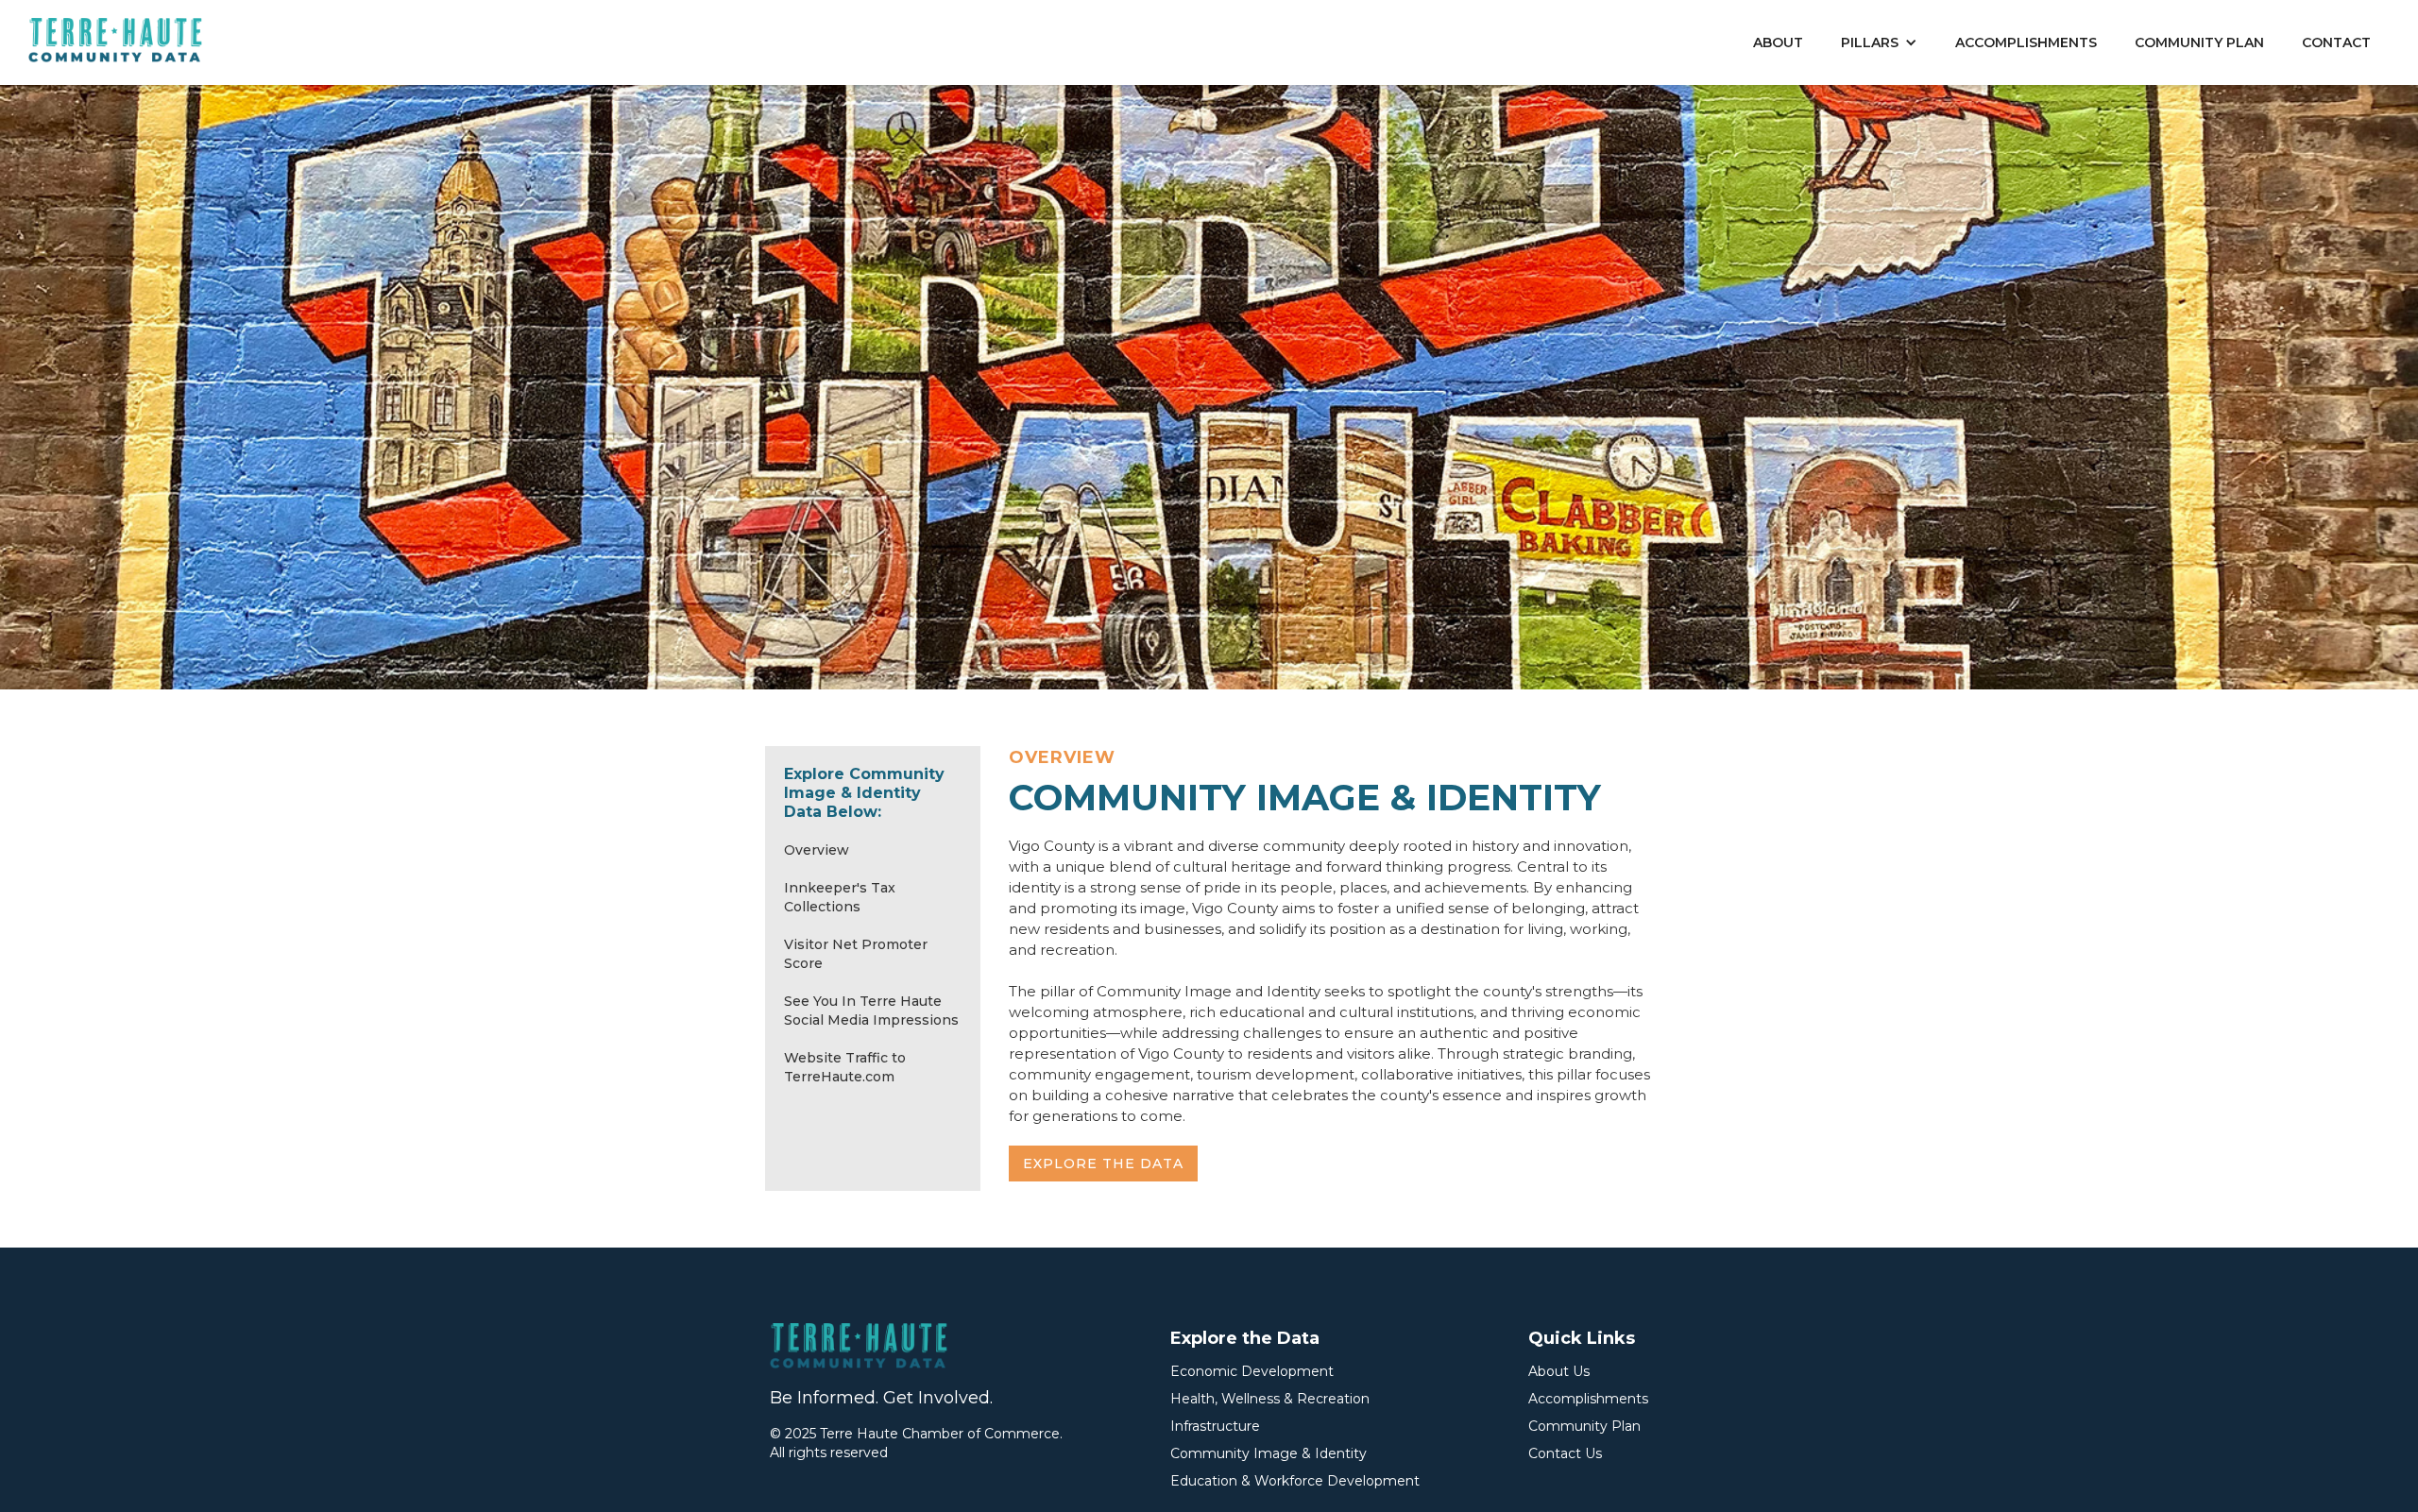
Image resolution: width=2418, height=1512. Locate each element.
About (1778, 42)
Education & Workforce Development (1295, 1481)
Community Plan (1584, 1426)
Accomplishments (1588, 1399)
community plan (2199, 42)
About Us (1559, 1371)
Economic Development (1252, 1371)
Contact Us (1565, 1453)
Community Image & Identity (1269, 1453)
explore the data (1103, 1164)
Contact (2336, 42)
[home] (116, 42)
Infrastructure (1215, 1426)
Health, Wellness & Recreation (1270, 1399)
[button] (1879, 42)
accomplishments (2026, 42)
